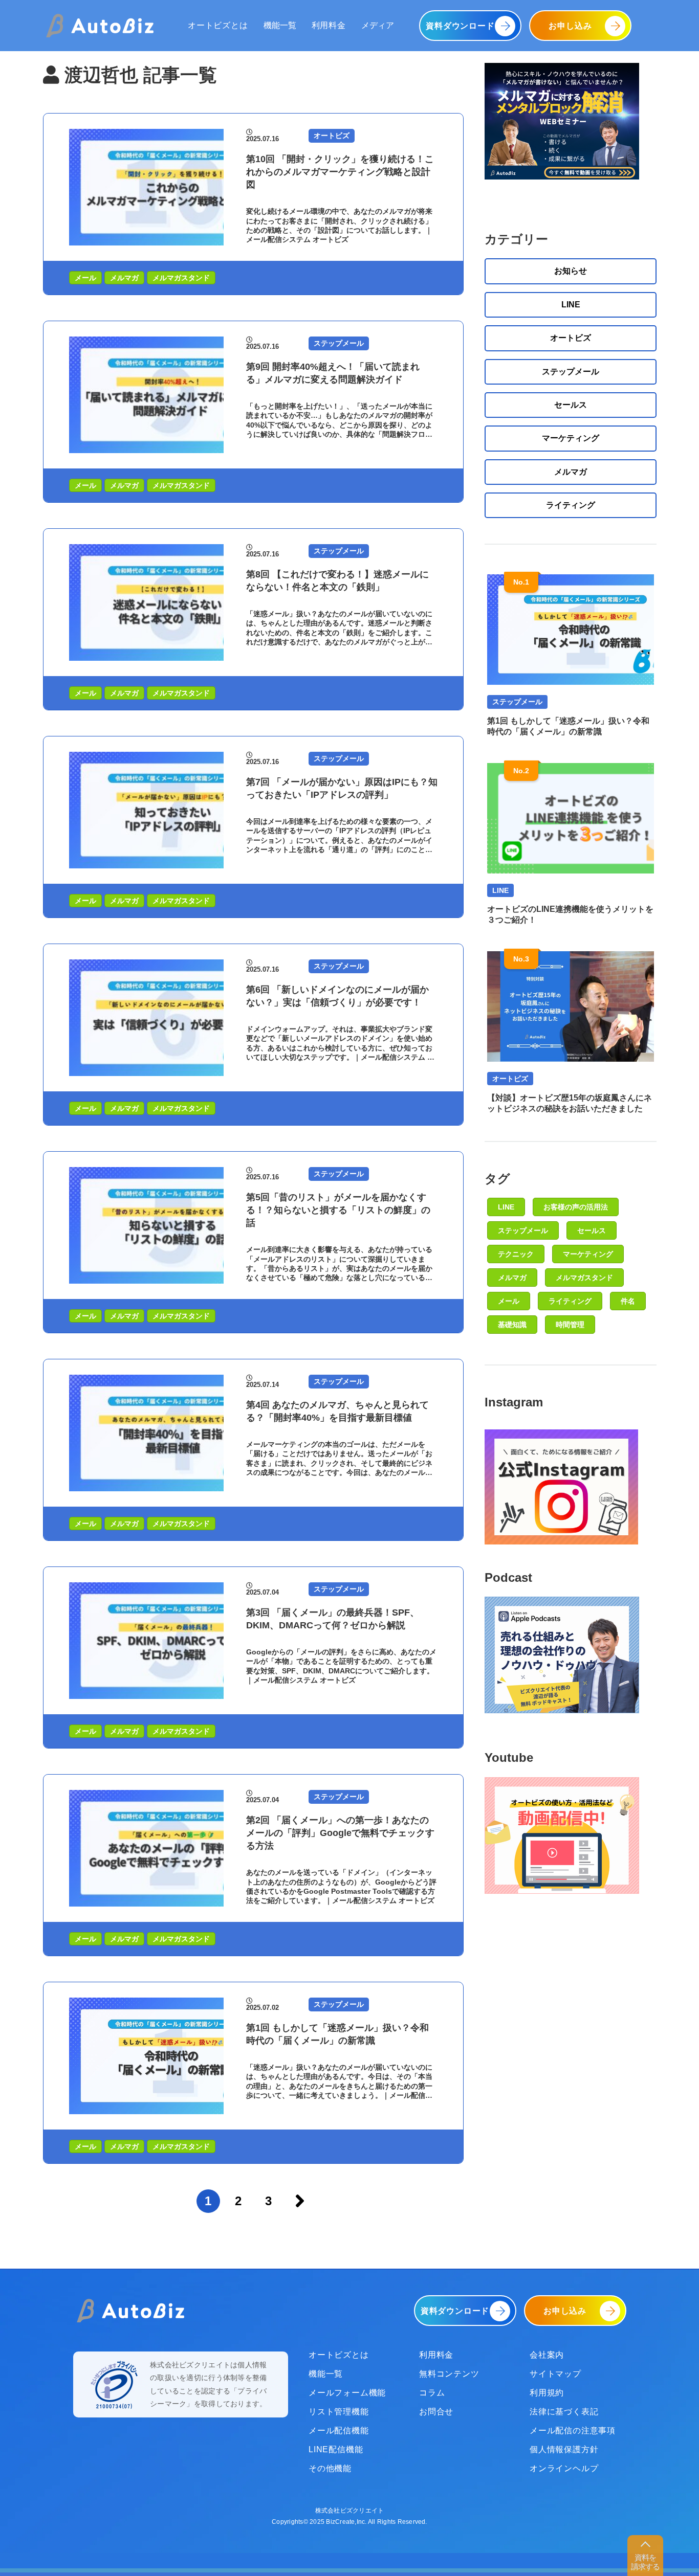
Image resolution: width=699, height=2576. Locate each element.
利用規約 (547, 2393)
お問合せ (436, 2412)
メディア (378, 25)
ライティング (571, 505)
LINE (571, 305)
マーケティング (571, 438)
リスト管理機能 (339, 2412)
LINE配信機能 (336, 2449)
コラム (432, 2393)
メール (85, 278)
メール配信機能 (339, 2431)
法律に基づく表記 (564, 2412)
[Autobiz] (100, 26)
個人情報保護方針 (564, 2449)
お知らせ (571, 271)
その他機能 (330, 2468)
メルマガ (124, 278)
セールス (571, 405)
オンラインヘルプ (564, 2468)
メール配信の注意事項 (573, 2431)
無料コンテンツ (449, 2374)
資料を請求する (645, 2562)
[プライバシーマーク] (114, 2385)
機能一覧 (280, 25)
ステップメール (571, 372)
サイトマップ (555, 2374)
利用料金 (329, 25)
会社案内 (547, 2355)
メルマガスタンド (181, 278)
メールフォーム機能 (347, 2393)
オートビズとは (218, 25)
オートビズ (571, 338)
